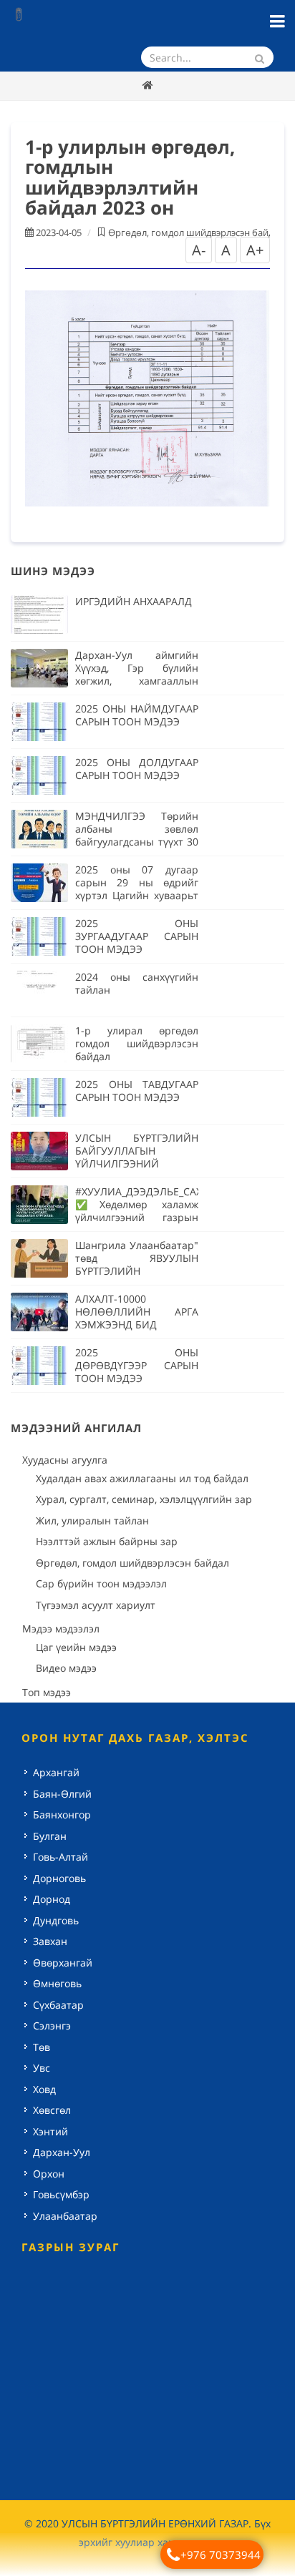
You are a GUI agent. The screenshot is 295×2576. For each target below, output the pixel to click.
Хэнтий (50, 2131)
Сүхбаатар (58, 2005)
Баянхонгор (62, 1815)
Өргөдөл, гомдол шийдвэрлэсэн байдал (196, 232)
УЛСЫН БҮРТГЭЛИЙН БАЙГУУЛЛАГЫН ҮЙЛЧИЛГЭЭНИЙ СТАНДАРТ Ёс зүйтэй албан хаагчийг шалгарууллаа (137, 1170)
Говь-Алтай (61, 1857)
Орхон (49, 2174)
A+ (255, 250)
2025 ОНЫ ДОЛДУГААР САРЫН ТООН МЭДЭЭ (137, 769)
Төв (42, 2047)
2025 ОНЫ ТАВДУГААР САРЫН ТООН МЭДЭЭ (137, 1091)
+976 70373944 (221, 2555)
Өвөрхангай (63, 1963)
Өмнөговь (57, 1983)
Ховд (44, 2089)
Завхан (50, 1941)
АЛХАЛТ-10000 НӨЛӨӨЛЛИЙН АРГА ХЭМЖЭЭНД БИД (137, 1312)
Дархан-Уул (62, 2152)
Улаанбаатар (65, 2216)
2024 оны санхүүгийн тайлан (137, 983)
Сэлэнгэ (52, 2026)
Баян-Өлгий (62, 1794)
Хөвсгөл (52, 2110)
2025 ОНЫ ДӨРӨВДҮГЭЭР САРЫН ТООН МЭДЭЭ (137, 1365)
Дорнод (52, 1899)
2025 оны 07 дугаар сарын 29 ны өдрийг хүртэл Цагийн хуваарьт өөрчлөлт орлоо (137, 889)
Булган (50, 1836)
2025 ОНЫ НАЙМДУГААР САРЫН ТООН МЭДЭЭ (137, 715)
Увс (42, 2068)
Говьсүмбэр (61, 2194)
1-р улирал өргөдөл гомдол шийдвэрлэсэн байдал (137, 1043)
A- (199, 250)
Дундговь (56, 1920)
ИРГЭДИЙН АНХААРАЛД (134, 601)
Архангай (56, 1772)
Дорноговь (59, 1878)
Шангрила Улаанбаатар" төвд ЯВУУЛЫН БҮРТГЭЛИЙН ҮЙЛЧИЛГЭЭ (137, 1264)
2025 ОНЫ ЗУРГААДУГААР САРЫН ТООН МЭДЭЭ (137, 936)
